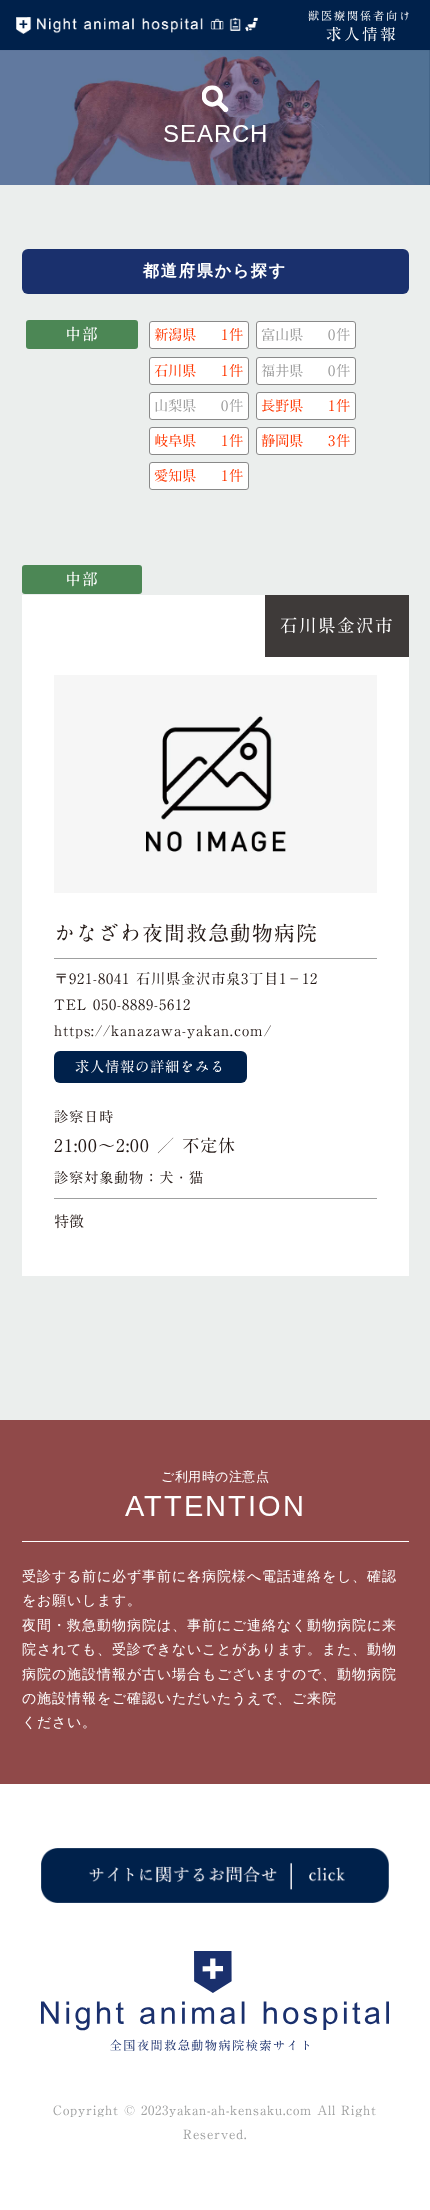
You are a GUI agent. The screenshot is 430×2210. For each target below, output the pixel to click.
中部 (82, 334)
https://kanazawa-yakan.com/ (163, 1030)
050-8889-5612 (142, 1004)
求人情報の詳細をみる (150, 1066)
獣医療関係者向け (360, 26)
